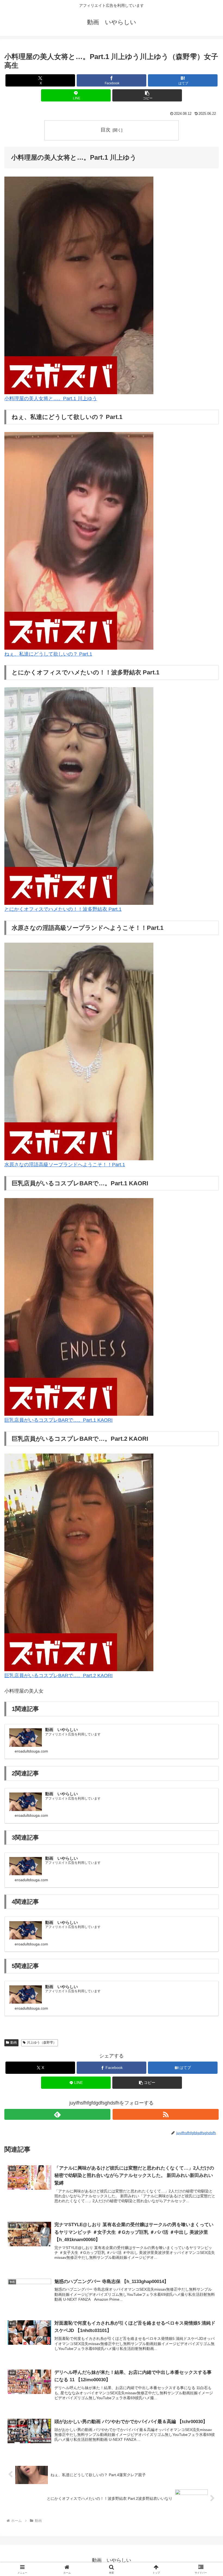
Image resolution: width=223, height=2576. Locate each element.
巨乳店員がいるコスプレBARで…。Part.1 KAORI (58, 1420)
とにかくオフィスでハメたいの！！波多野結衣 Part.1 (63, 909)
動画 (14, 2043)
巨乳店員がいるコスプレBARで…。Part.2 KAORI (58, 1676)
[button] (147, 95)
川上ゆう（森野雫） (42, 2043)
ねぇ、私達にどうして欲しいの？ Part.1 (48, 654)
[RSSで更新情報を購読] (166, 2114)
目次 (106, 130)
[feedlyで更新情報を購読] (57, 2114)
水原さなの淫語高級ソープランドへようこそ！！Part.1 (65, 1165)
